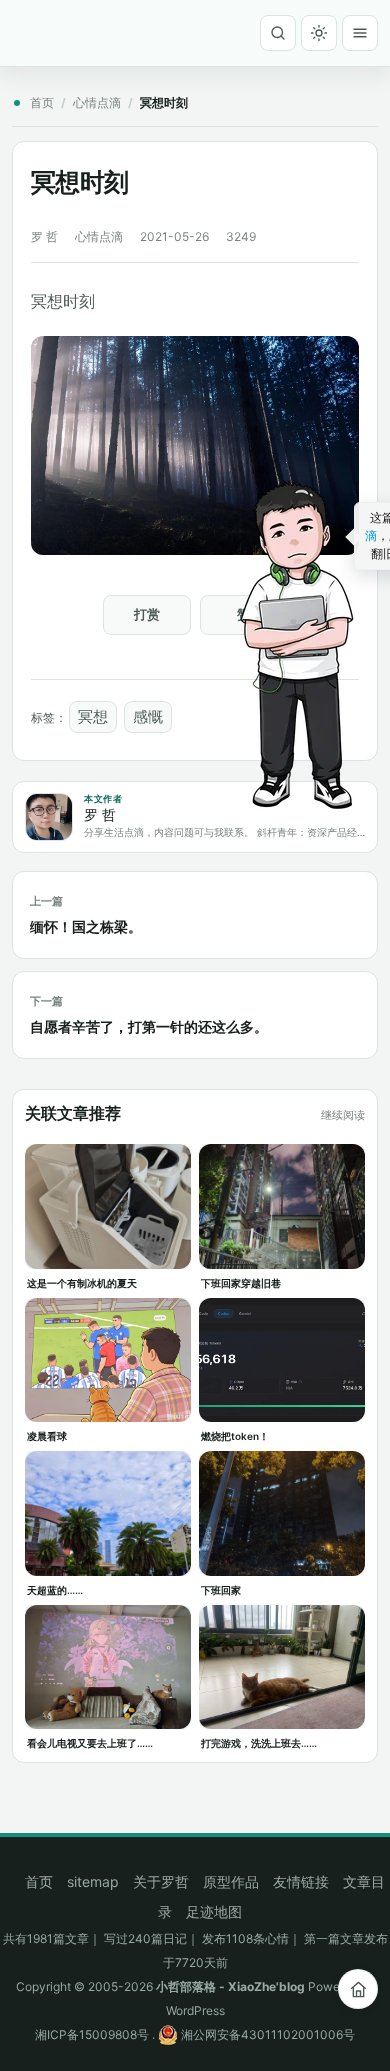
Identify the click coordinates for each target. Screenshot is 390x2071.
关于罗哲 (161, 1881)
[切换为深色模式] (319, 33)
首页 (42, 102)
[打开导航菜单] (360, 33)
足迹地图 (214, 1911)
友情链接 (301, 1881)
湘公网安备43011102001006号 (266, 2034)
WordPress (195, 2010)
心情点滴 (97, 102)
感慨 (148, 716)
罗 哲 (44, 236)
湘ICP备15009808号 (92, 2034)
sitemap (93, 1881)
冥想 (93, 716)
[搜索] (278, 33)
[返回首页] (358, 1989)
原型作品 (231, 1881)
